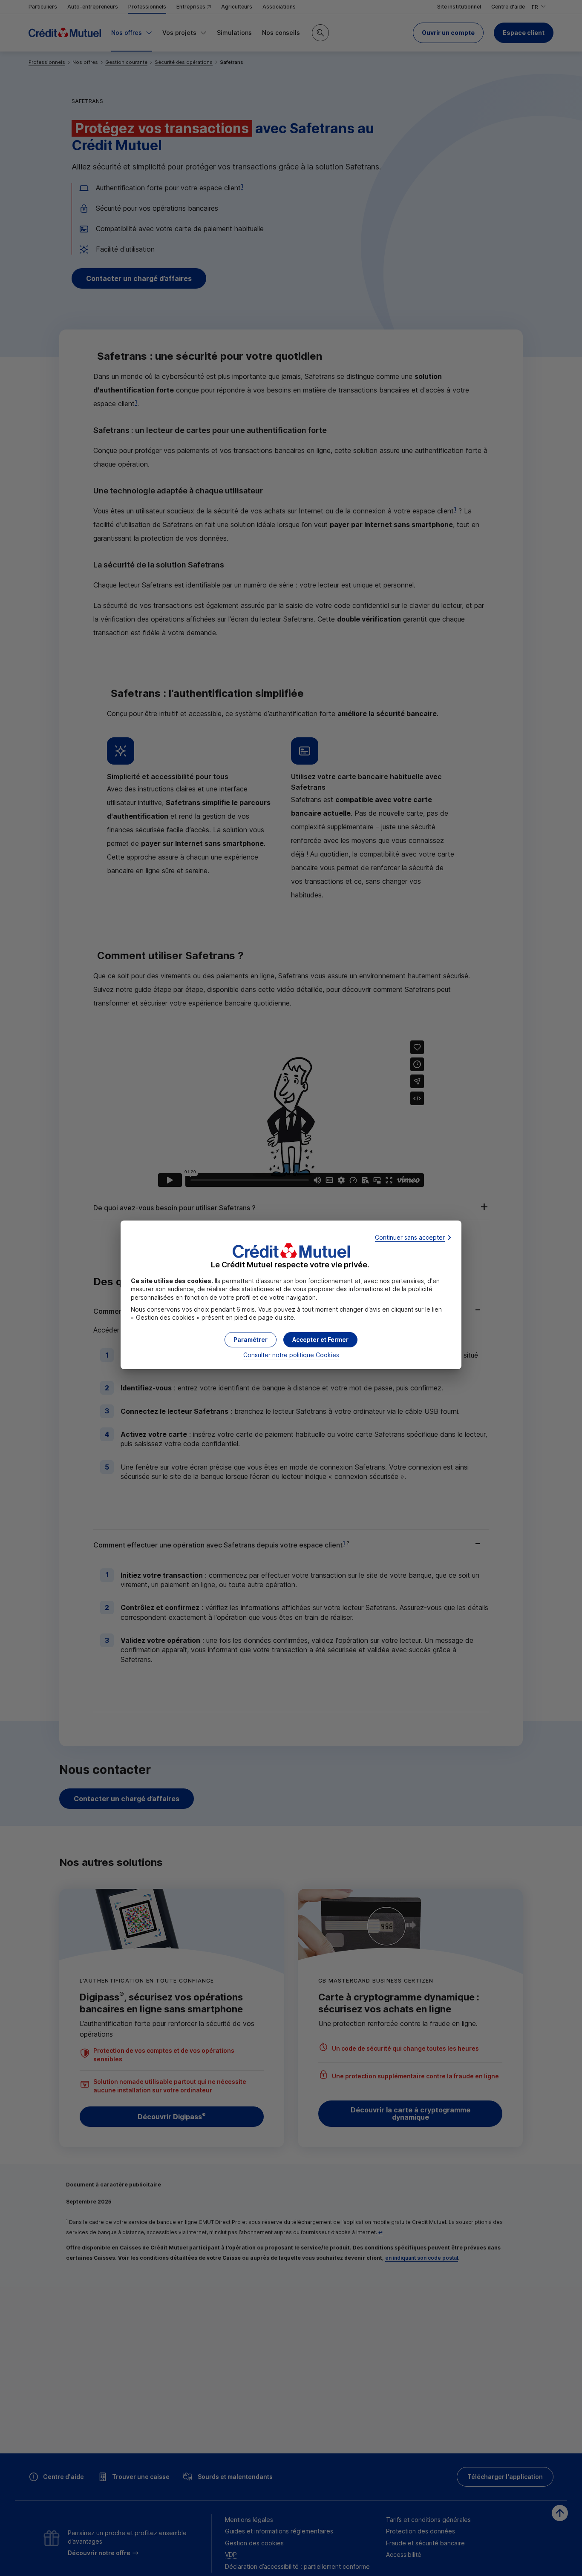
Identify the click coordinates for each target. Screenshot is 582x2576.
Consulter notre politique (291, 1355)
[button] (320, 1340)
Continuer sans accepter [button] (410, 1237)
